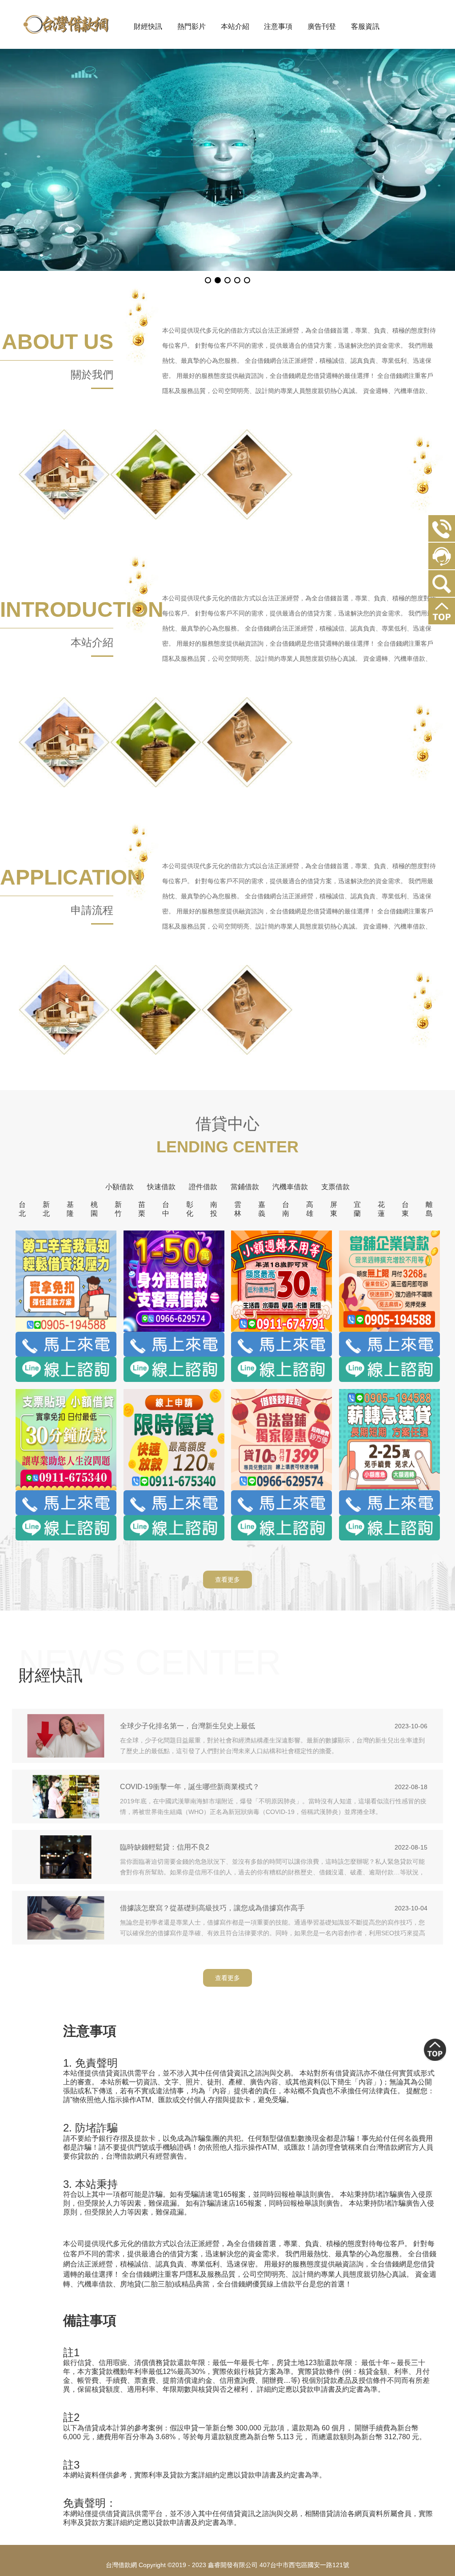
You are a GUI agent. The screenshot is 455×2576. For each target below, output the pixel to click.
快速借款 (161, 1187)
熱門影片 (192, 26)
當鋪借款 (245, 1187)
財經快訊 (148, 26)
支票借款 (335, 1187)
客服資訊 (365, 26)
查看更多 (227, 1580)
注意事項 (278, 26)
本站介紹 (235, 26)
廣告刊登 (322, 26)
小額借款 (120, 1187)
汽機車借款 (290, 1187)
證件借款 (203, 1187)
